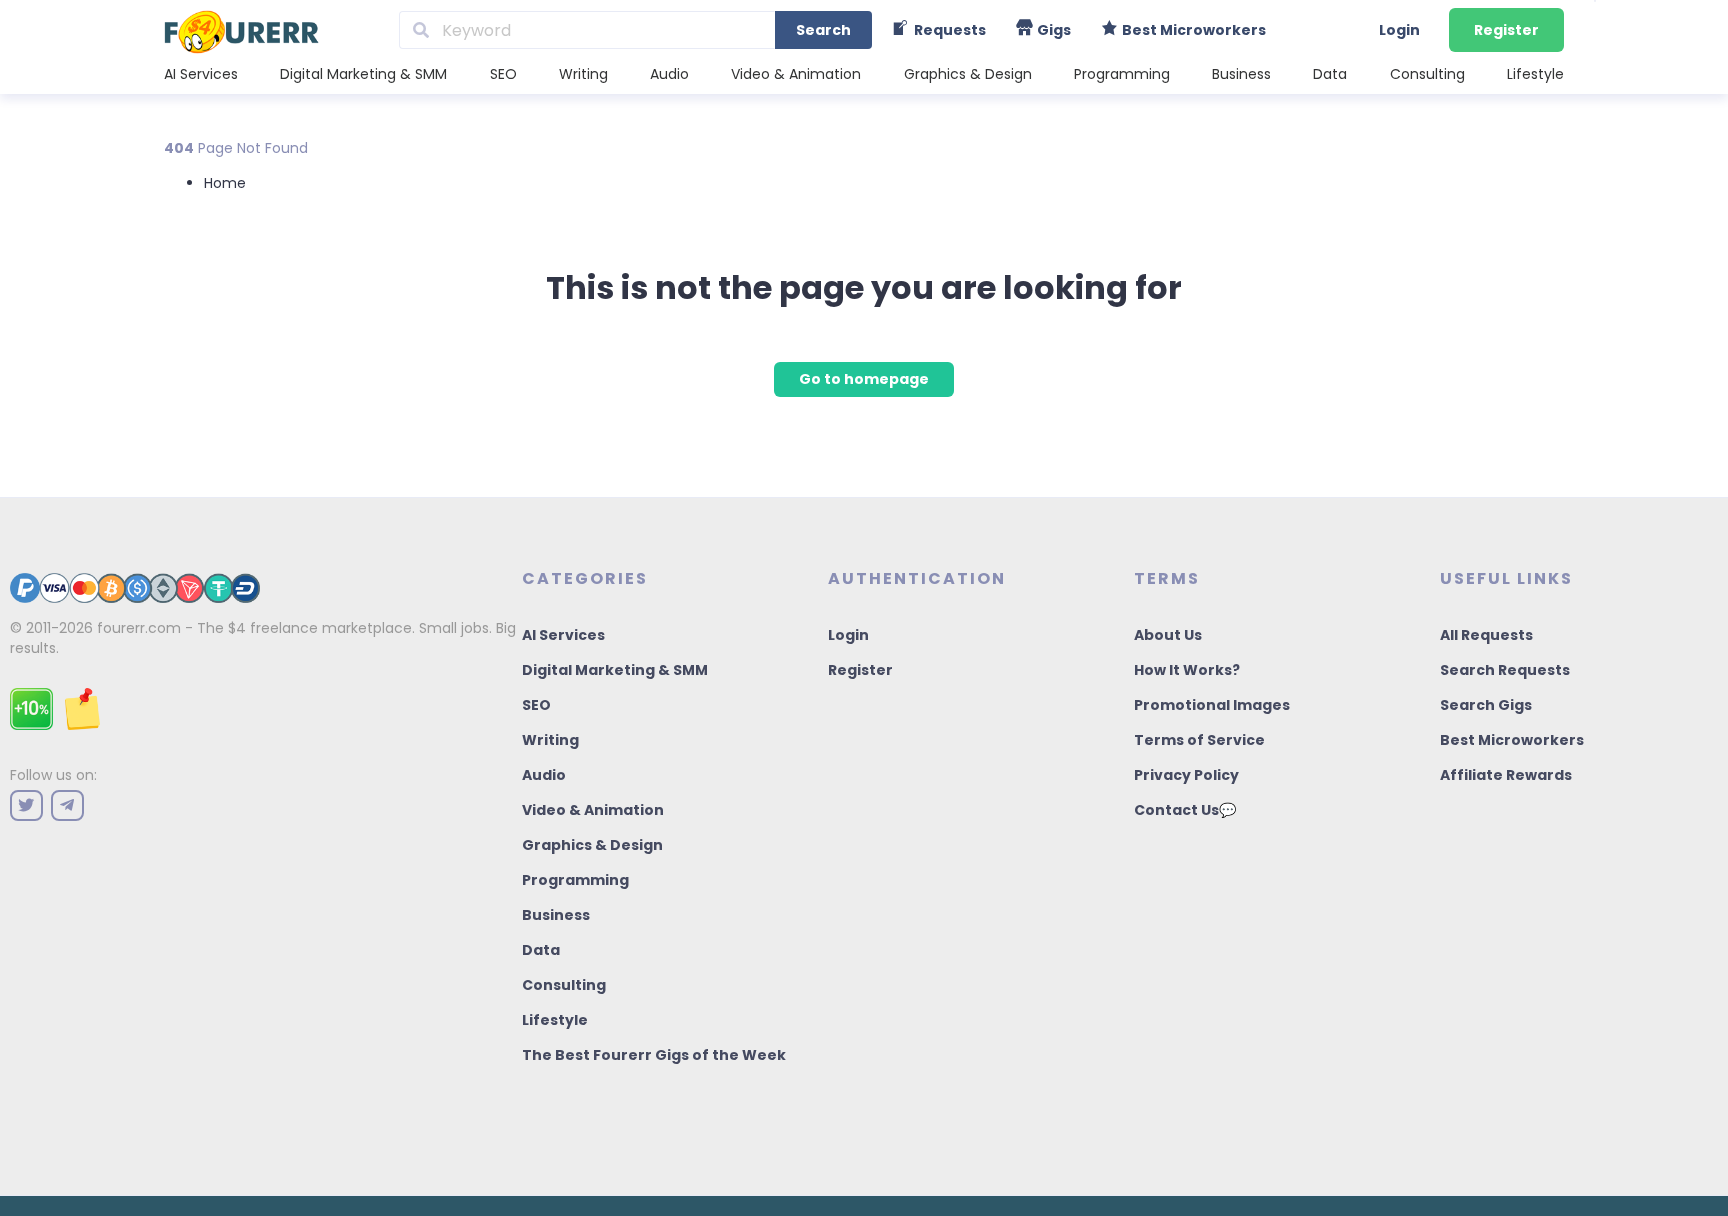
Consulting (1427, 74)
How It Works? (1187, 670)
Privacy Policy (1186, 775)
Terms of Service (1199, 740)
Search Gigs (1486, 705)
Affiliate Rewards (1506, 775)
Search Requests (1505, 670)
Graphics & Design (968, 74)
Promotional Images (1212, 705)
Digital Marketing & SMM (363, 74)
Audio (669, 74)
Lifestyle (1535, 74)
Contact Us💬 (1185, 810)
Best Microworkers (1512, 740)
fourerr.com (139, 628)
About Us (1168, 635)
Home (225, 183)
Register (1506, 30)
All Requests (1486, 635)
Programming (1122, 74)
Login (1399, 30)
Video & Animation (796, 74)
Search (823, 30)
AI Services (201, 74)
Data (1330, 74)
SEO (503, 74)
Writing (583, 74)
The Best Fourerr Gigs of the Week (654, 1055)
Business (1241, 74)
